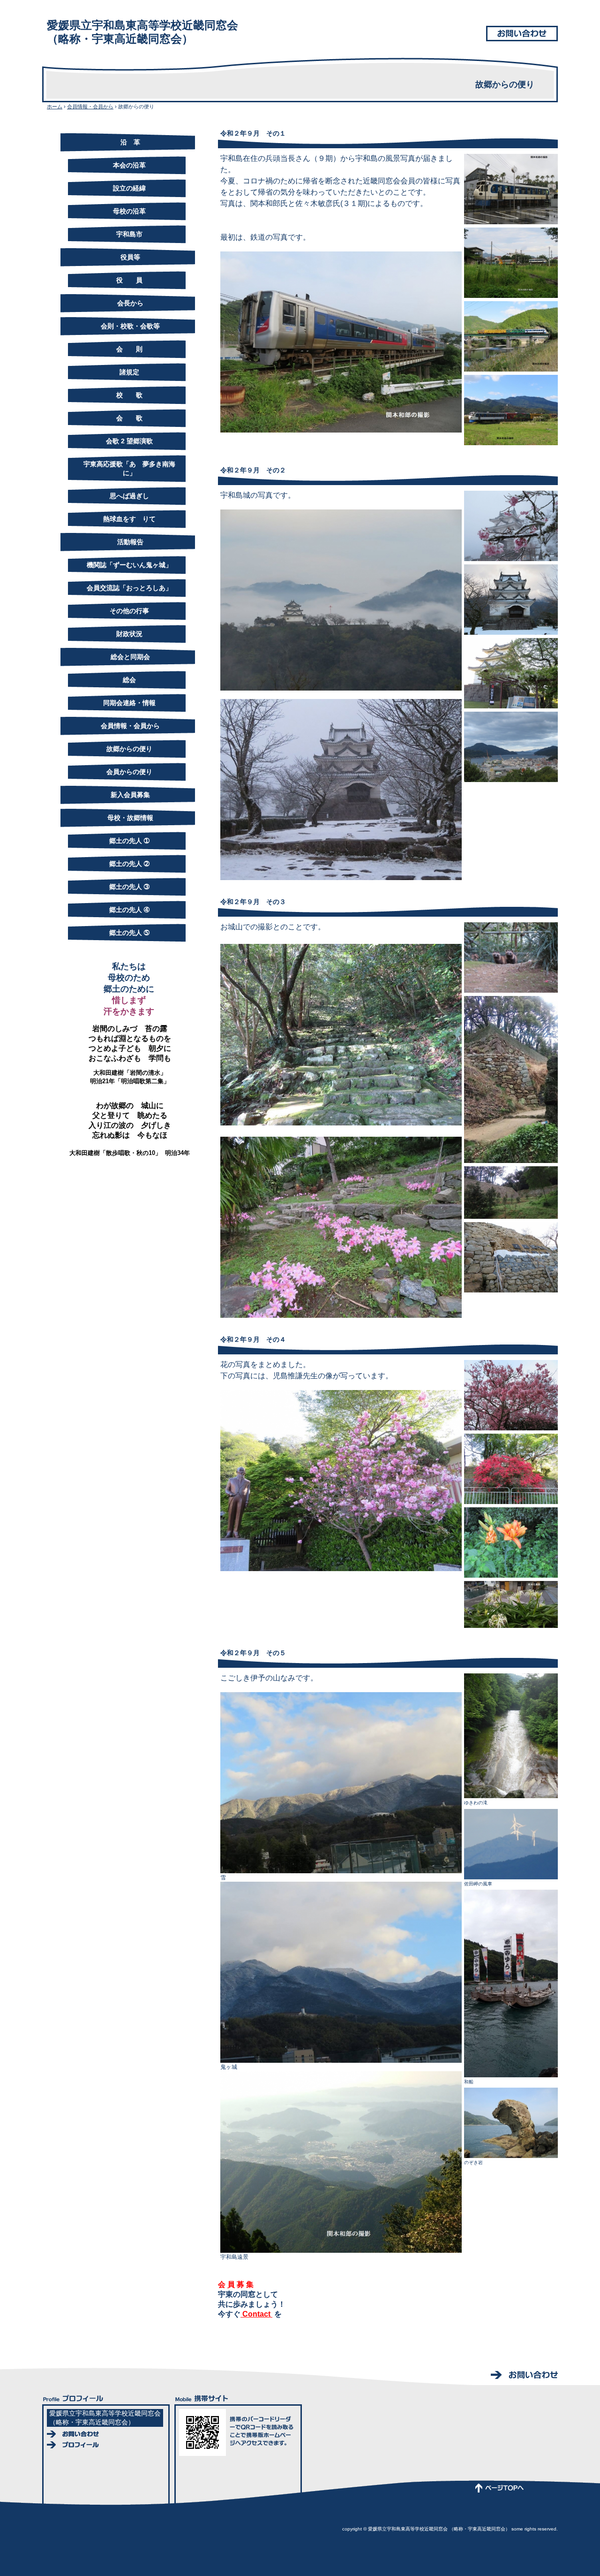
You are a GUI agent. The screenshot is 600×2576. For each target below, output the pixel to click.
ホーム (55, 106)
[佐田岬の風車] (511, 1844)
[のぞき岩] (511, 2123)
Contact (256, 2314)
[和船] (511, 1983)
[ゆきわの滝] (511, 1735)
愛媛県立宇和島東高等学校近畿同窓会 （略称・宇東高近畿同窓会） (142, 32)
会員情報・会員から (90, 106)
